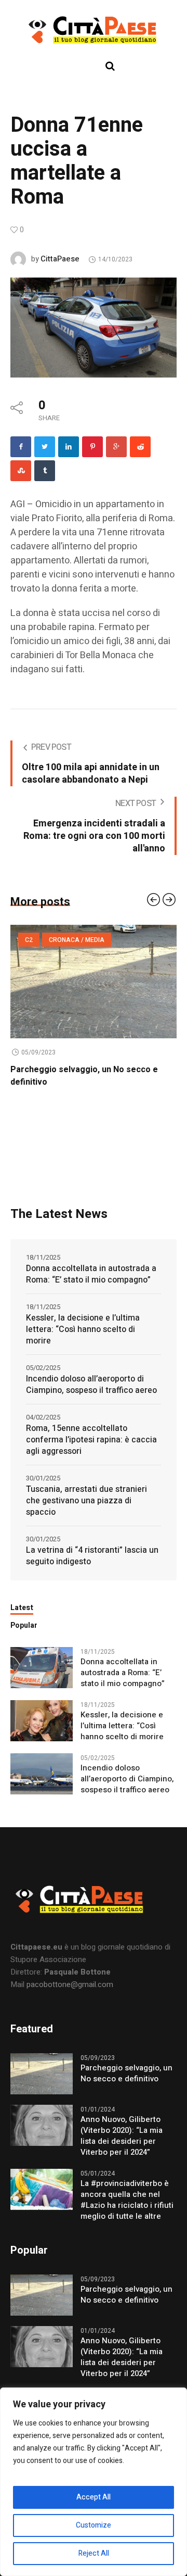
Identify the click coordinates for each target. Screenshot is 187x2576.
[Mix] (21, 471)
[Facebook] (21, 447)
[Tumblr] (45, 471)
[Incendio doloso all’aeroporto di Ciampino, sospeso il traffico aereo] (42, 1786)
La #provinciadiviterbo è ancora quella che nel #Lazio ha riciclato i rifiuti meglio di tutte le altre (127, 2213)
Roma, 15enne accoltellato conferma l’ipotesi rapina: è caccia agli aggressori (91, 1452)
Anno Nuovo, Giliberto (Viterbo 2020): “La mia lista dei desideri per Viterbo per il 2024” (91, 1082)
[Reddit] (140, 447)
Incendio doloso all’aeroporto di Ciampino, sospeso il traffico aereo (91, 1397)
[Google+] (116, 447)
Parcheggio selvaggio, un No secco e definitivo (126, 2086)
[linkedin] (69, 447)
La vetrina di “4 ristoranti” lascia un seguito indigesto (92, 1568)
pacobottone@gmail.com (70, 1997)
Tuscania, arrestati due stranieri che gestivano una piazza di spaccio (86, 1513)
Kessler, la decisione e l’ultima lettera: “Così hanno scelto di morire (83, 1342)
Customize (94, 2525)
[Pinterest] (92, 447)
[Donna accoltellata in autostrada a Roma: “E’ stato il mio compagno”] (42, 1679)
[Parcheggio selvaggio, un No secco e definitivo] (42, 2085)
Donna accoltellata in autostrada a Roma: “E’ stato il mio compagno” (91, 1287)
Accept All (94, 2497)
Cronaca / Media (53, 940)
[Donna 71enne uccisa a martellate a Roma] (94, 327)
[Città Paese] (94, 30)
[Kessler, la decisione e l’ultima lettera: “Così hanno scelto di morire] (42, 1732)
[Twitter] (45, 447)
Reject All (94, 2553)
